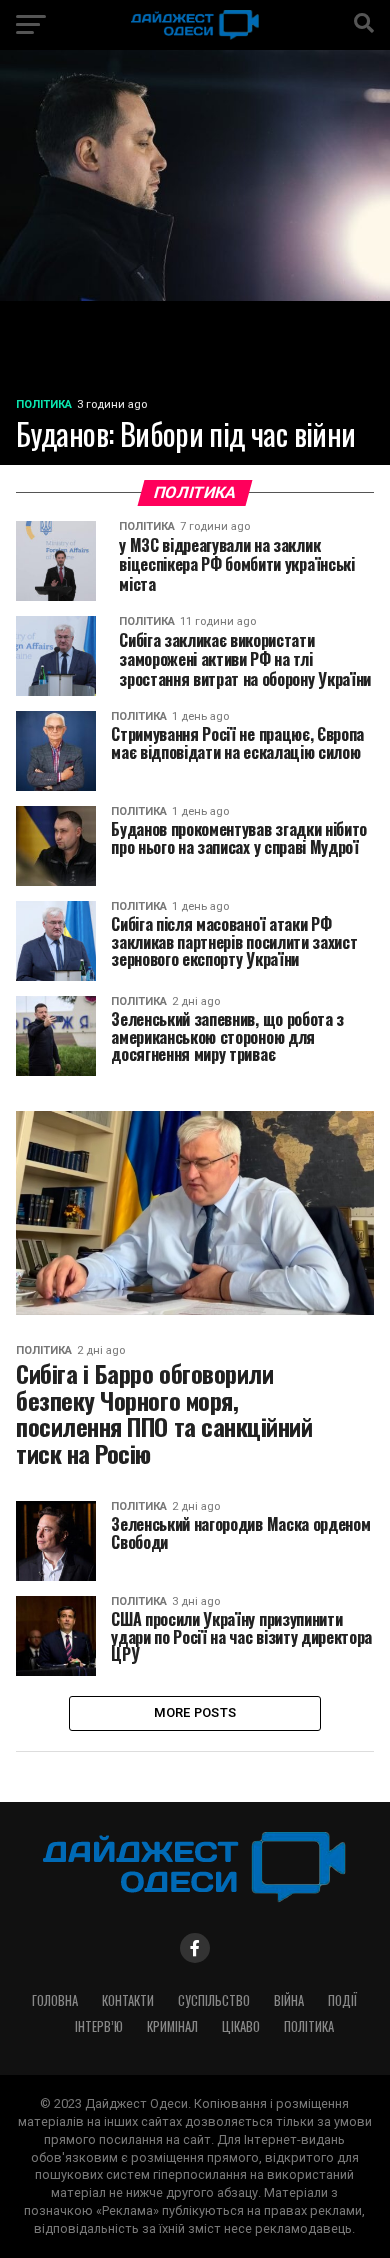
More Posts (195, 1712)
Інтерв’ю (99, 2026)
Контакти (128, 2000)
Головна (55, 2000)
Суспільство (214, 2000)
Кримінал (172, 2026)
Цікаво (241, 2026)
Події (342, 2000)
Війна (289, 2000)
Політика (309, 2026)
